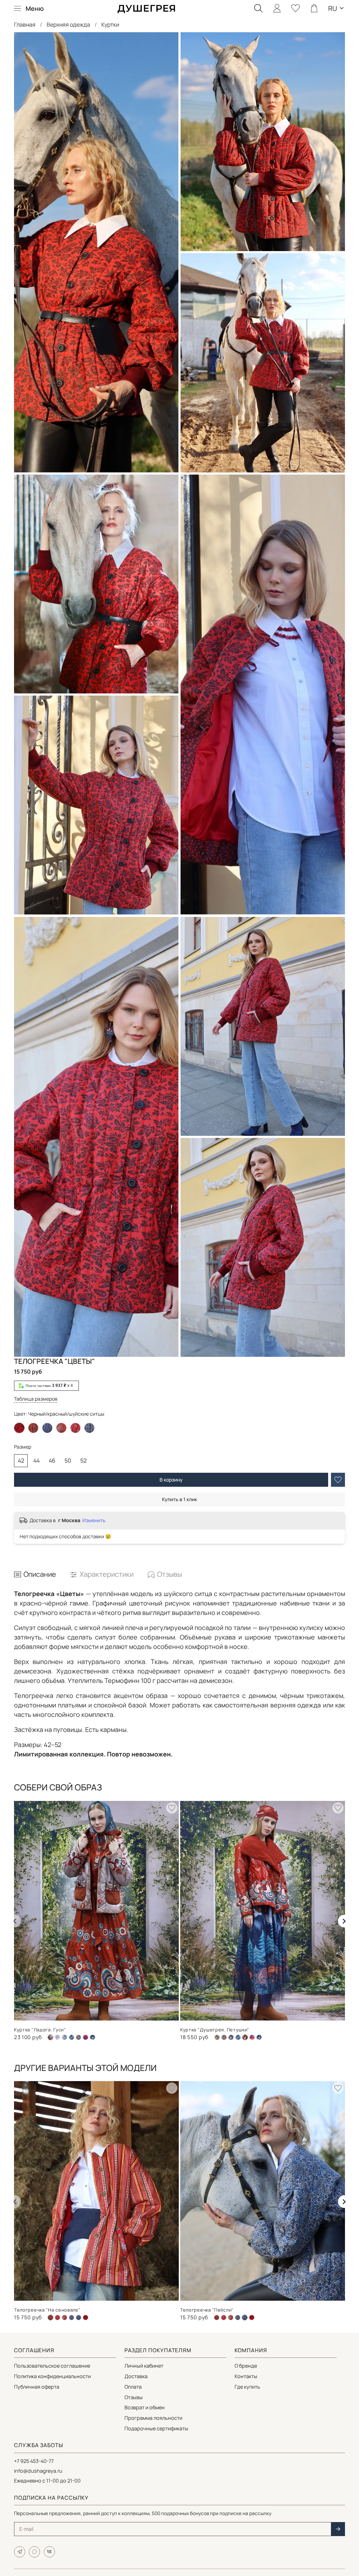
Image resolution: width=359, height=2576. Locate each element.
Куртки (110, 25)
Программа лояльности (153, 2418)
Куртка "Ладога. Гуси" (40, 2029)
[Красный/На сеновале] (33, 1428)
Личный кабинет (144, 2366)
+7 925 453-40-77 (34, 2461)
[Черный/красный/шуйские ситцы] (86, 2318)
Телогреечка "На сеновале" (47, 2310)
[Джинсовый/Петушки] (231, 2037)
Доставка (136, 2376)
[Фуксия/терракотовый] (252, 2037)
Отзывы (134, 2397)
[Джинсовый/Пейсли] (65, 2037)
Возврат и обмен (145, 2407)
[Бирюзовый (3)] (224, 2037)
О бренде (246, 2366)
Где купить (247, 2387)
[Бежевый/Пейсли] (57, 2037)
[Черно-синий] (93, 2037)
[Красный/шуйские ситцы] (61, 1428)
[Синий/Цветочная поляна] (89, 1428)
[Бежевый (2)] (217, 2037)
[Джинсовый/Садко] (72, 2037)
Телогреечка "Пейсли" (207, 2310)
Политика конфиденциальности (52, 2376)
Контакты (246, 2376)
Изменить (94, 1520)
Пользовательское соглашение (52, 2366)
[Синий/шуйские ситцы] (47, 1428)
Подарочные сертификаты (156, 2428)
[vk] (49, 2552)
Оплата (133, 2387)
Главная (25, 25)
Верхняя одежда (68, 25)
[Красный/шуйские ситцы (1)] (57, 2318)
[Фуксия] (86, 2037)
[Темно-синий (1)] (79, 2037)
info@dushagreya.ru (38, 2471)
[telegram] (20, 2552)
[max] (34, 2552)
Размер (23, 1447)
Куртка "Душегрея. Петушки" (215, 2029)
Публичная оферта (37, 2387)
